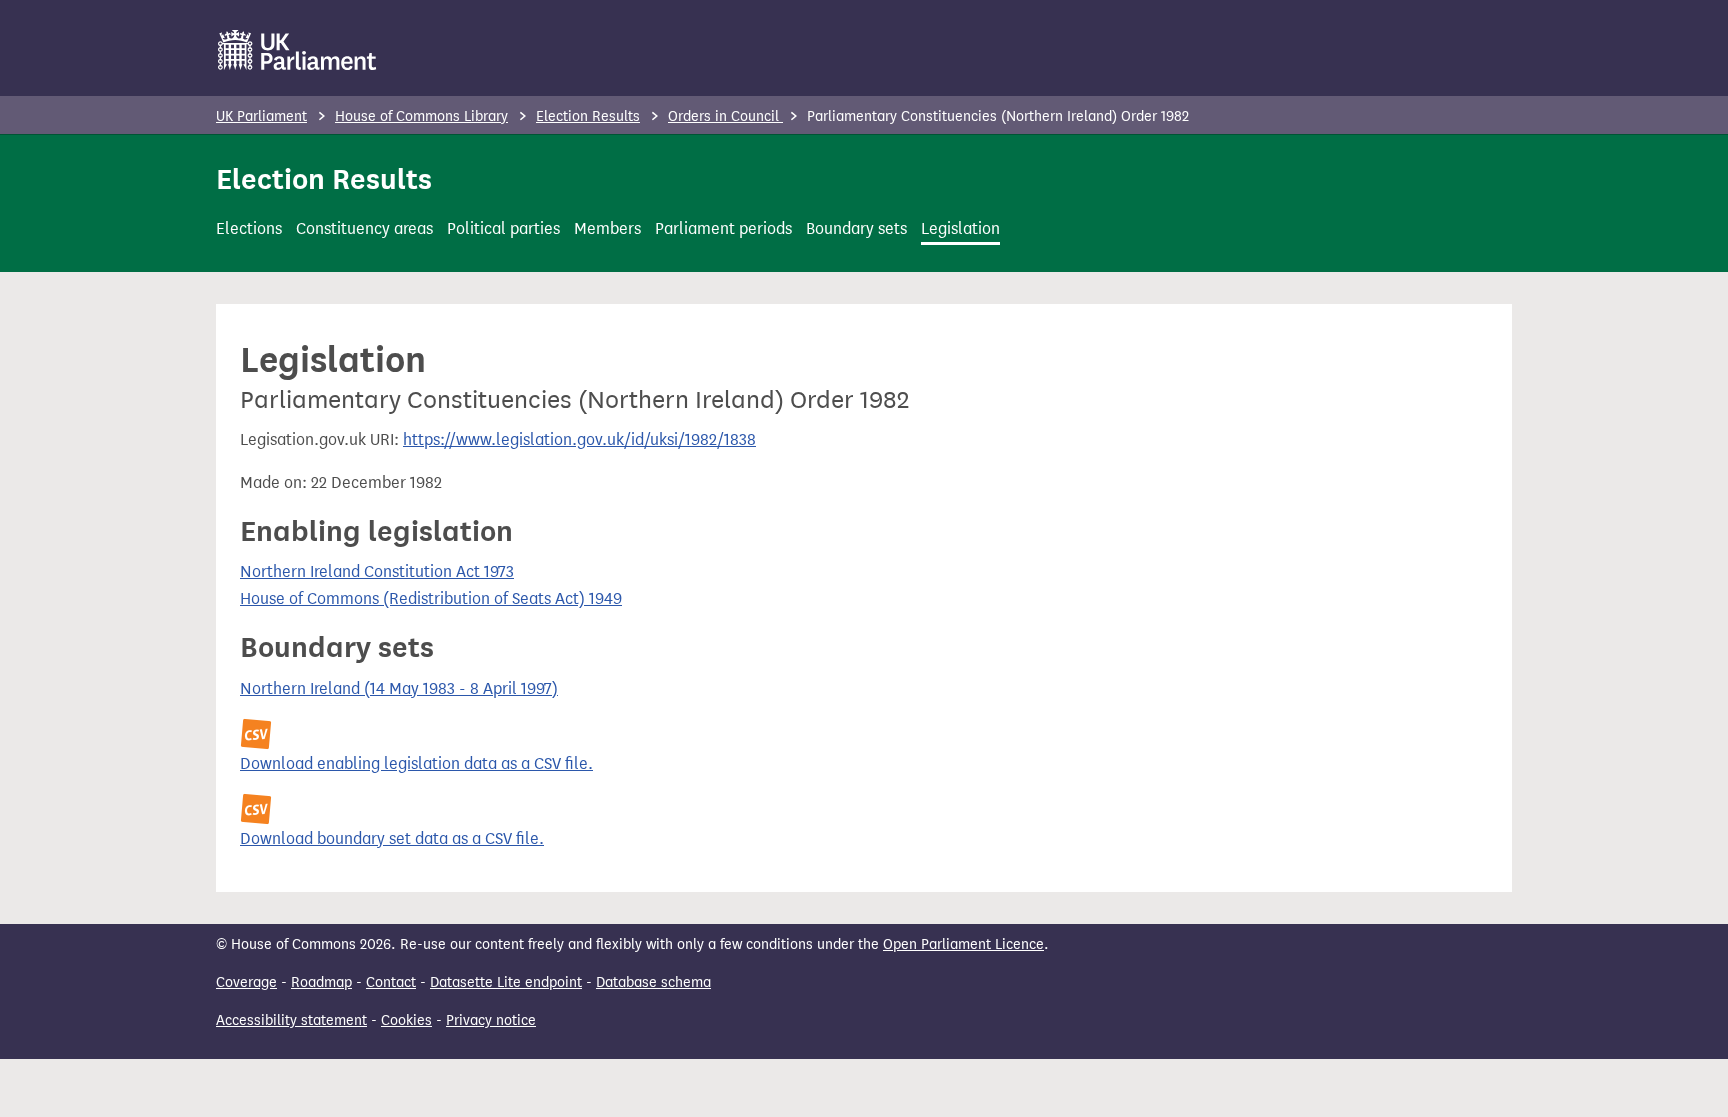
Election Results (588, 116)
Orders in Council (725, 116)
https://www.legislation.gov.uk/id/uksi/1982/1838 (579, 439)
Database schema (653, 982)
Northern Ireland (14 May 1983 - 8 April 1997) (399, 688)
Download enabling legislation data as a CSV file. (416, 763)
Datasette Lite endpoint (506, 982)
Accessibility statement (291, 1020)
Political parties (503, 228)
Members (607, 228)
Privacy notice (491, 1020)
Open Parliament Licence (963, 944)
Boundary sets (856, 228)
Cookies (406, 1020)
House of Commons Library (421, 116)
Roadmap (321, 982)
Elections (249, 228)
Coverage (246, 982)
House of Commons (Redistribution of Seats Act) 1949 (431, 598)
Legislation (960, 228)
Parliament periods (723, 228)
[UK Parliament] (297, 50)
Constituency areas (364, 228)
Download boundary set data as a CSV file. (392, 838)
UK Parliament (261, 116)
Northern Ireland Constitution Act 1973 (377, 571)
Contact (391, 982)
